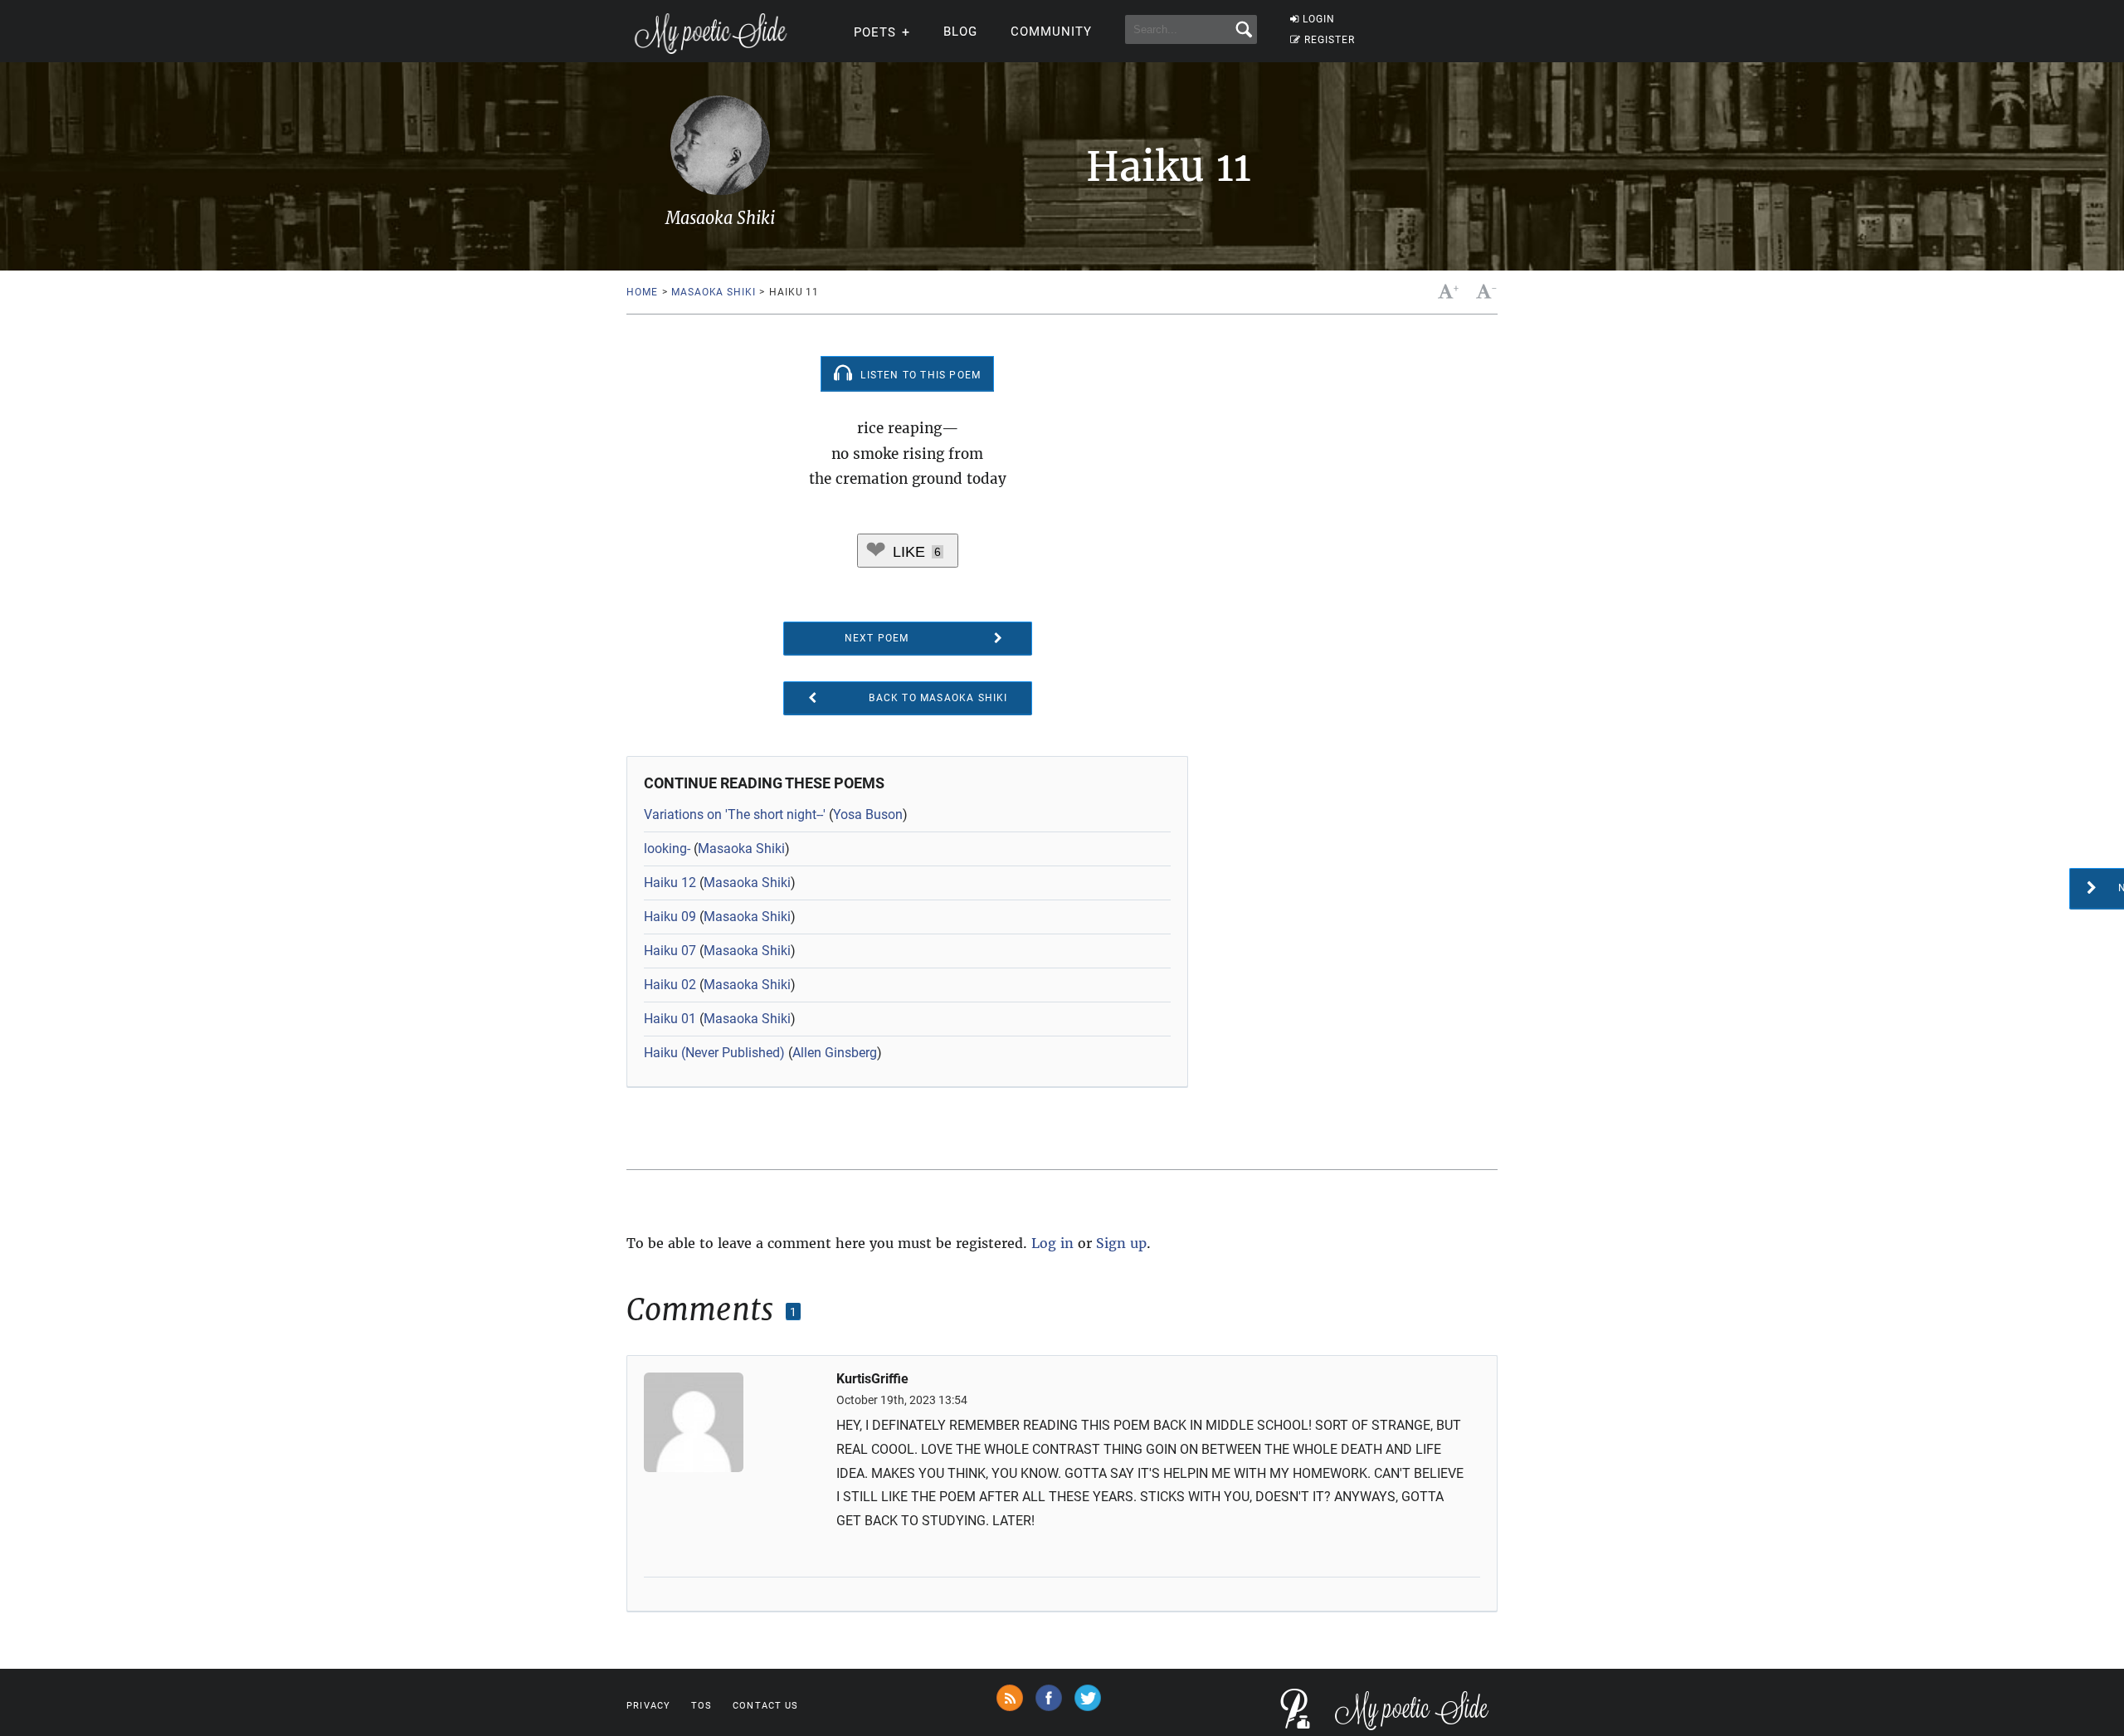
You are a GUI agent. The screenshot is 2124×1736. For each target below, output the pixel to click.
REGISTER (1330, 40)
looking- (667, 848)
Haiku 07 (670, 951)
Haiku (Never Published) (714, 1053)
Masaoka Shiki (713, 292)
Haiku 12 (670, 883)
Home (642, 292)
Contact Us (765, 1706)
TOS (702, 1706)
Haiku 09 (670, 917)
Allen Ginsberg (835, 1053)
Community (1051, 32)
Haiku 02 (670, 985)
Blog (960, 32)
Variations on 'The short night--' (735, 814)
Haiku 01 (670, 1019)
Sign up (1121, 1243)
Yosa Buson (868, 814)
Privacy (648, 1706)
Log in (1052, 1243)
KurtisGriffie (872, 1379)
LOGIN (1319, 19)
